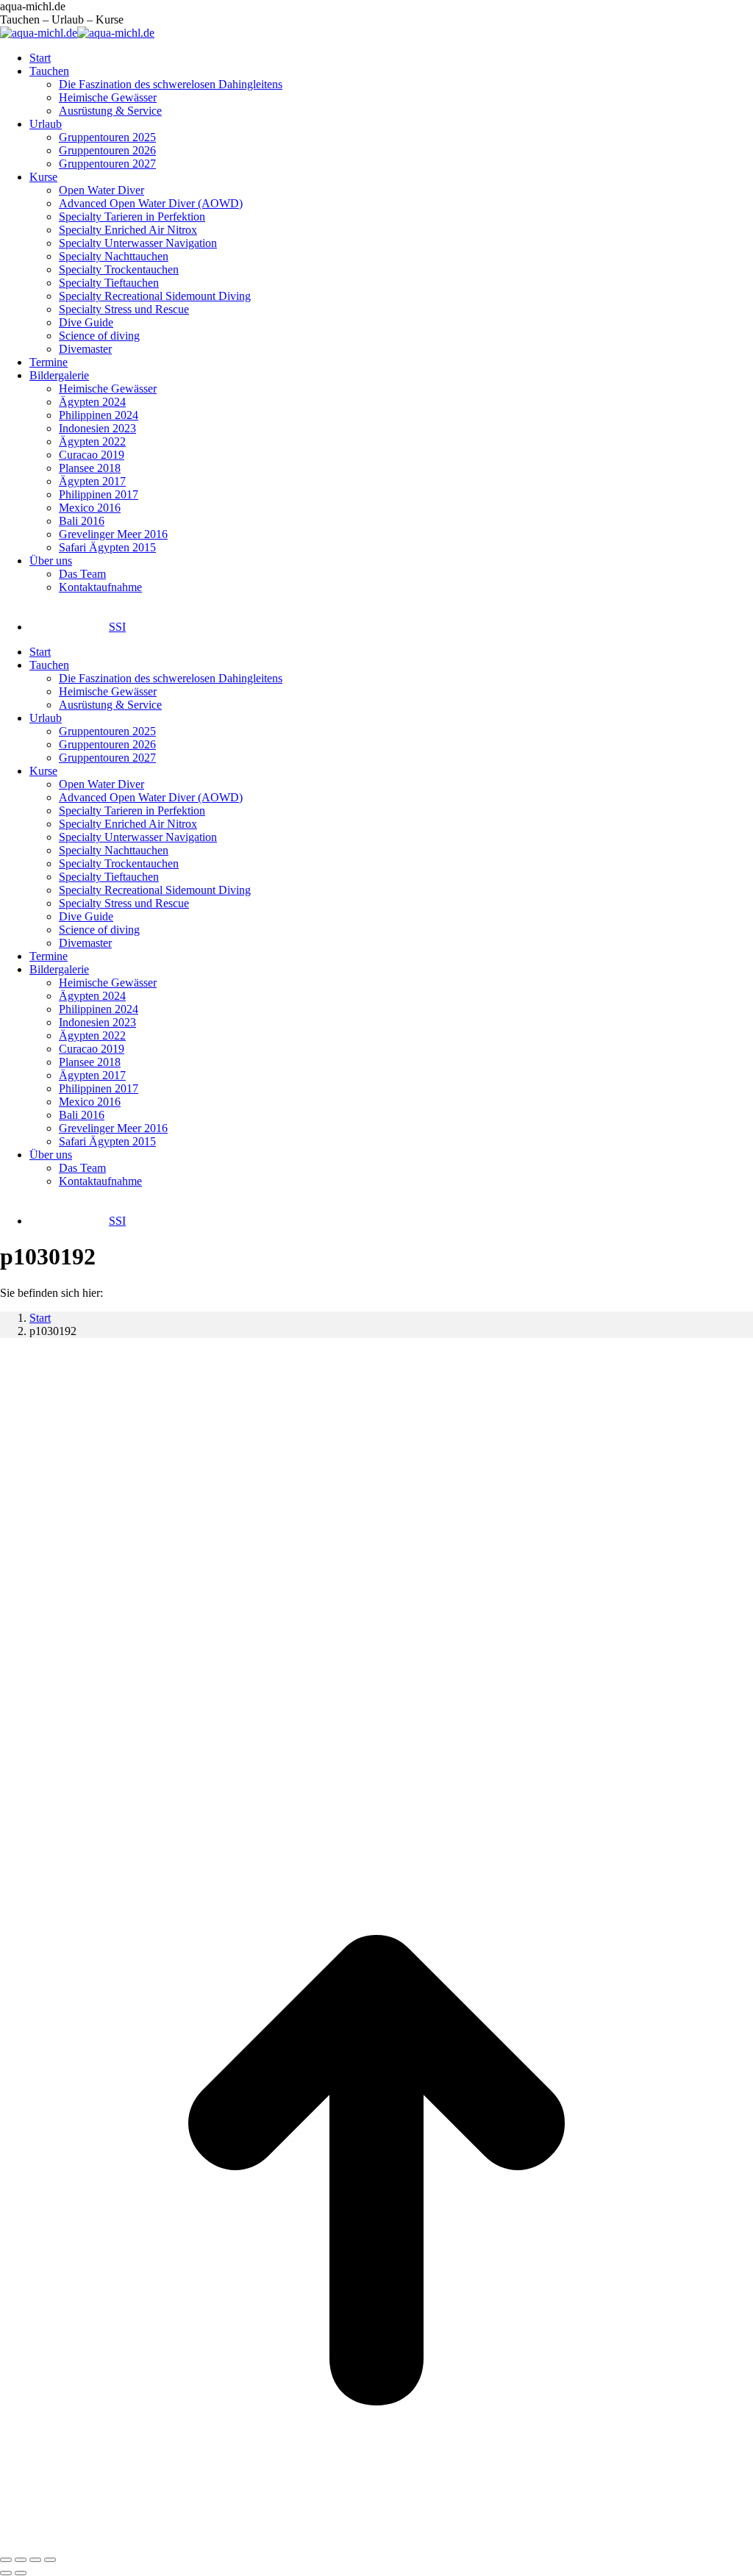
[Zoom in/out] (50, 2560)
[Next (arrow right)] (21, 2573)
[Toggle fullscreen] (35, 2560)
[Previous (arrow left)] (6, 2573)
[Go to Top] (376, 2543)
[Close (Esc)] (6, 2560)
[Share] (21, 2560)
